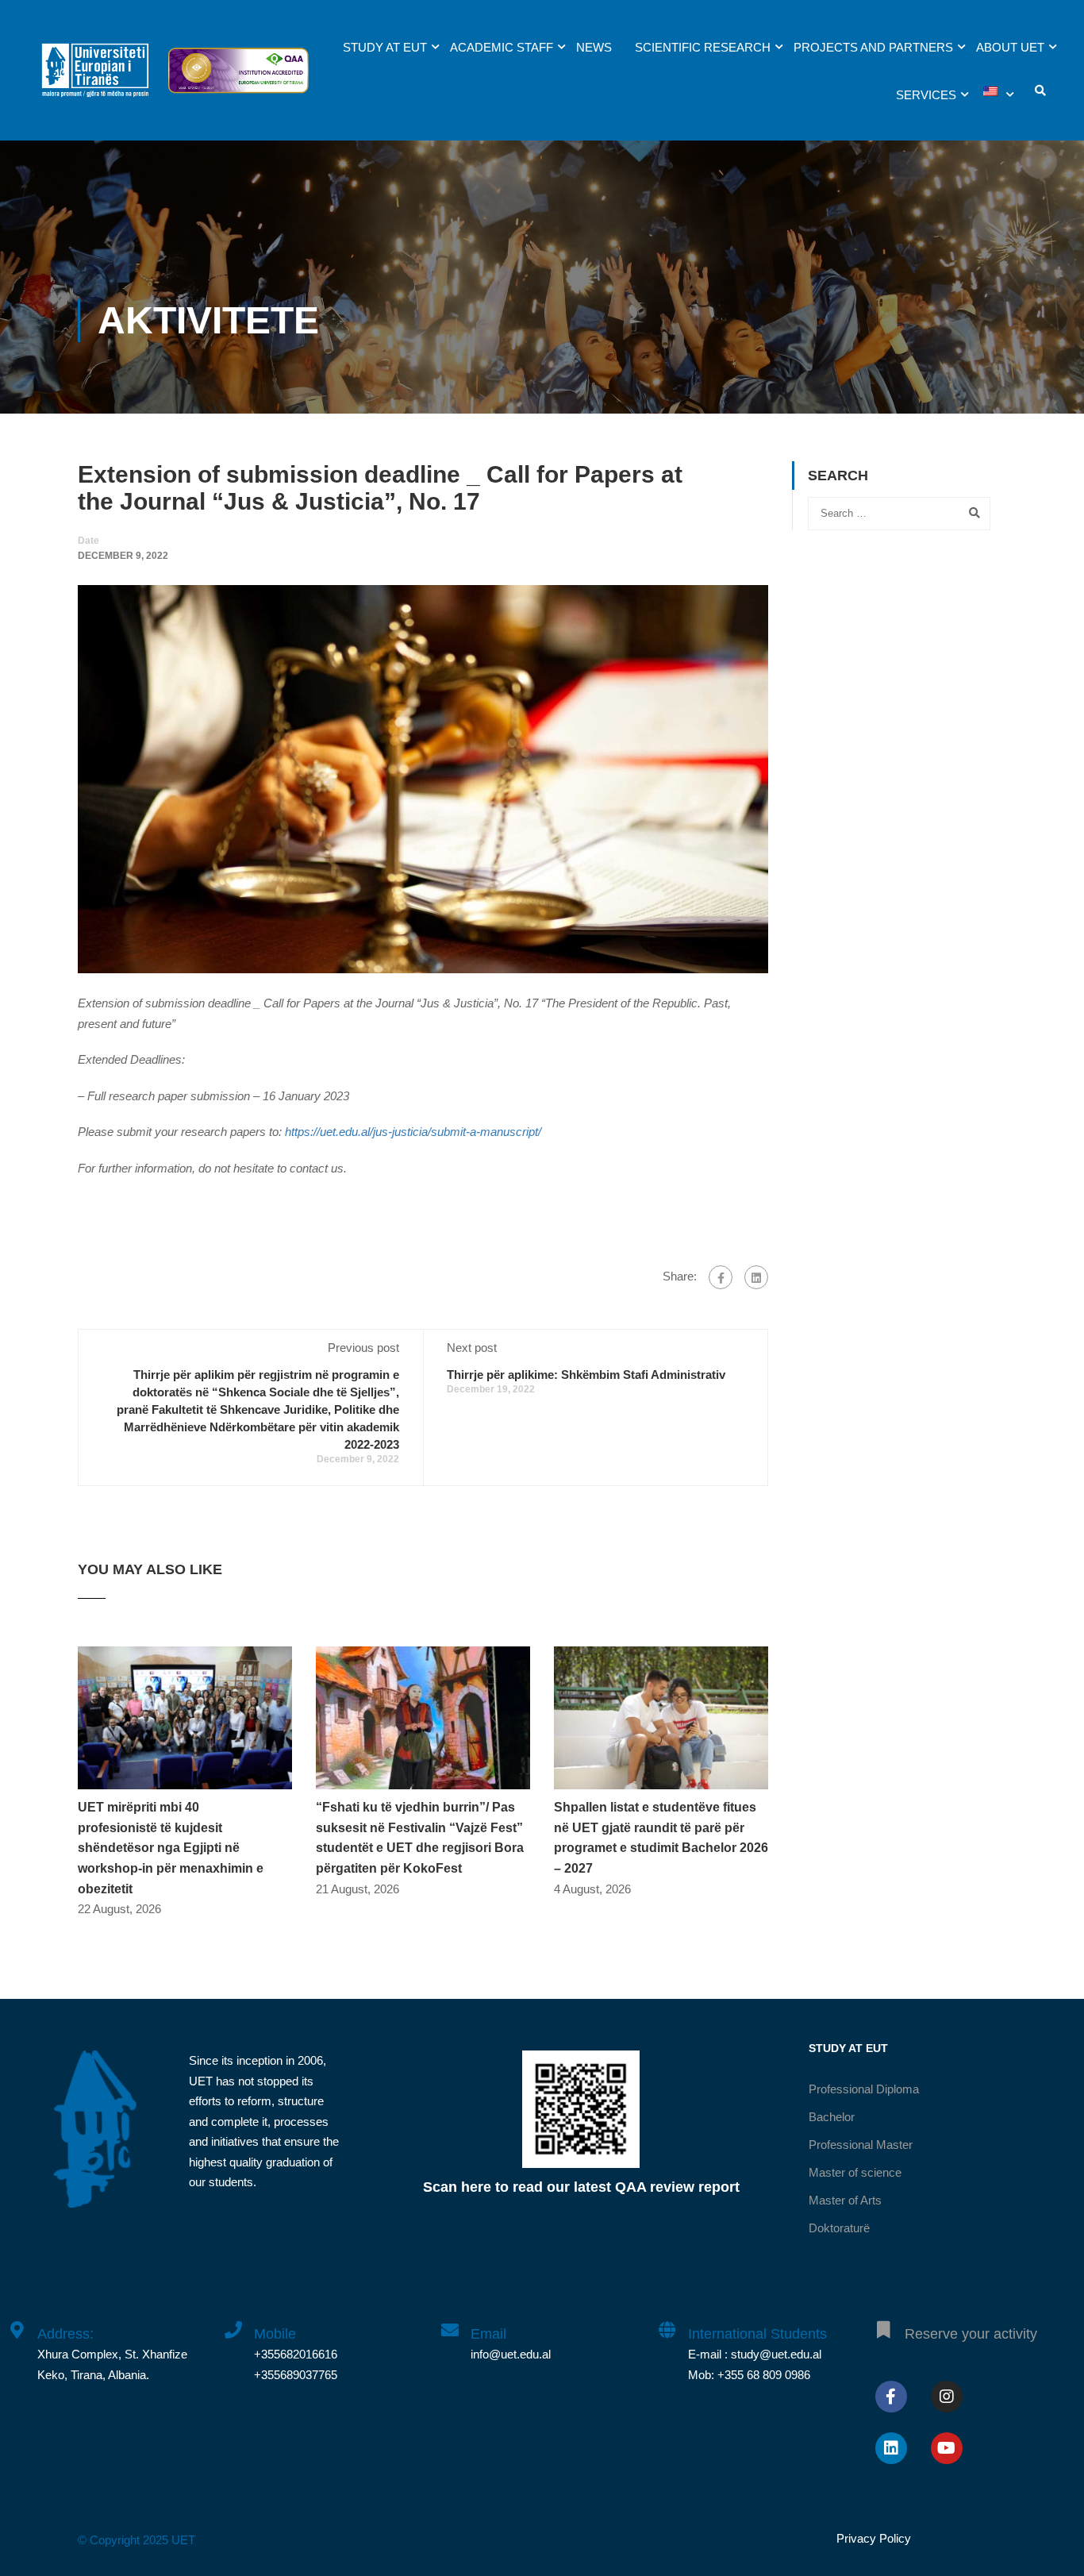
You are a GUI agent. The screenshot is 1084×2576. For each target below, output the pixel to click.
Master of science (855, 2172)
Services (926, 95)
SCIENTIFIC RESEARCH (703, 47)
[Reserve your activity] (884, 2321)
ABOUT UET (1010, 47)
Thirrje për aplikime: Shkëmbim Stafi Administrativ (586, 1375)
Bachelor (832, 2117)
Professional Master (861, 2145)
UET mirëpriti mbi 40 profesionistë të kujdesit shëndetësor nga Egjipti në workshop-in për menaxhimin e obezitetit (171, 1848)
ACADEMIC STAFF (502, 47)
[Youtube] (947, 2448)
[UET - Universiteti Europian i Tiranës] (95, 78)
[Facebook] (721, 1277)
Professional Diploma (864, 2089)
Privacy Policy (874, 2538)
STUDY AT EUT (385, 47)
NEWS (594, 47)
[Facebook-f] (891, 2397)
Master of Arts (845, 2200)
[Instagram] (947, 2397)
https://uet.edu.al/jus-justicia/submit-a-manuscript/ (413, 1132)
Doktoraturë (839, 2228)
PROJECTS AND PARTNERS (873, 47)
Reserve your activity (971, 2334)
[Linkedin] (891, 2448)
